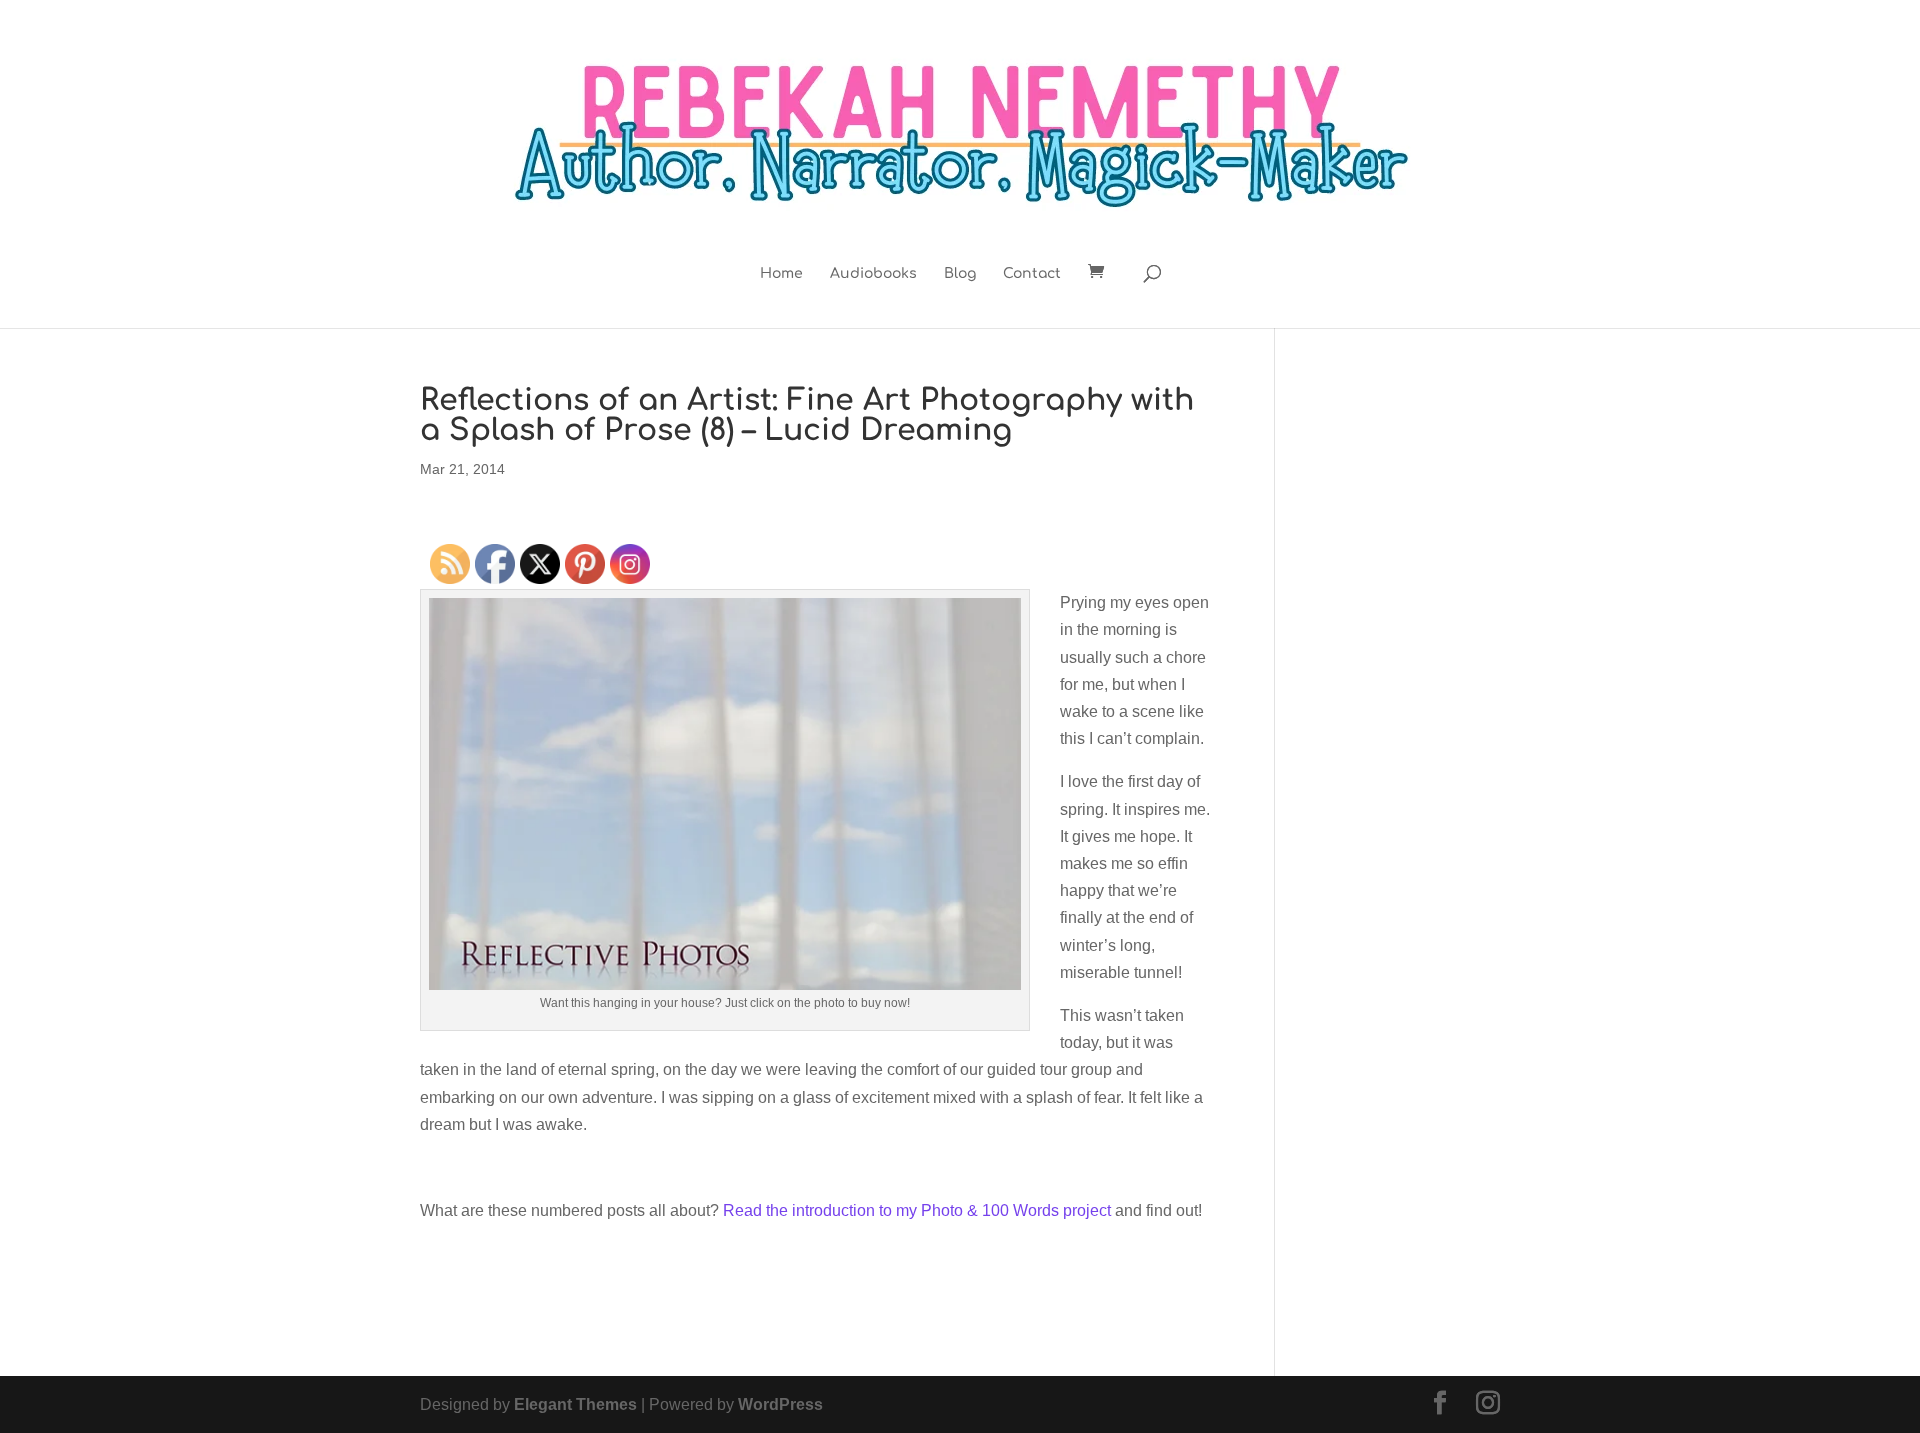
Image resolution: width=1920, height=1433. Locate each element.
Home (781, 274)
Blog (960, 274)
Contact (1032, 274)
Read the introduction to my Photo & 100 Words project (917, 1210)
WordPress (780, 1404)
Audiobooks (873, 274)
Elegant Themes (575, 1404)
